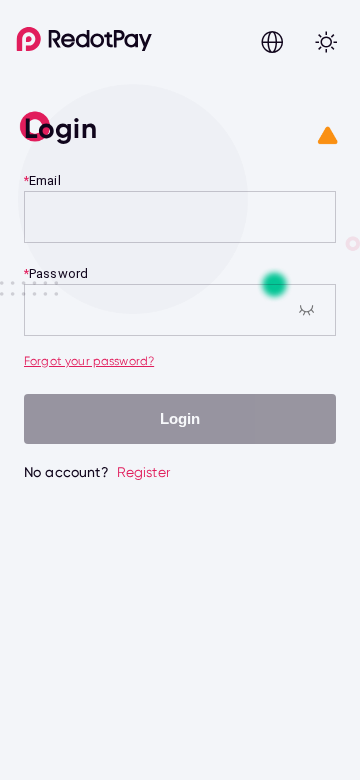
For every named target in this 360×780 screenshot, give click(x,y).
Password (58, 273)
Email (45, 180)
